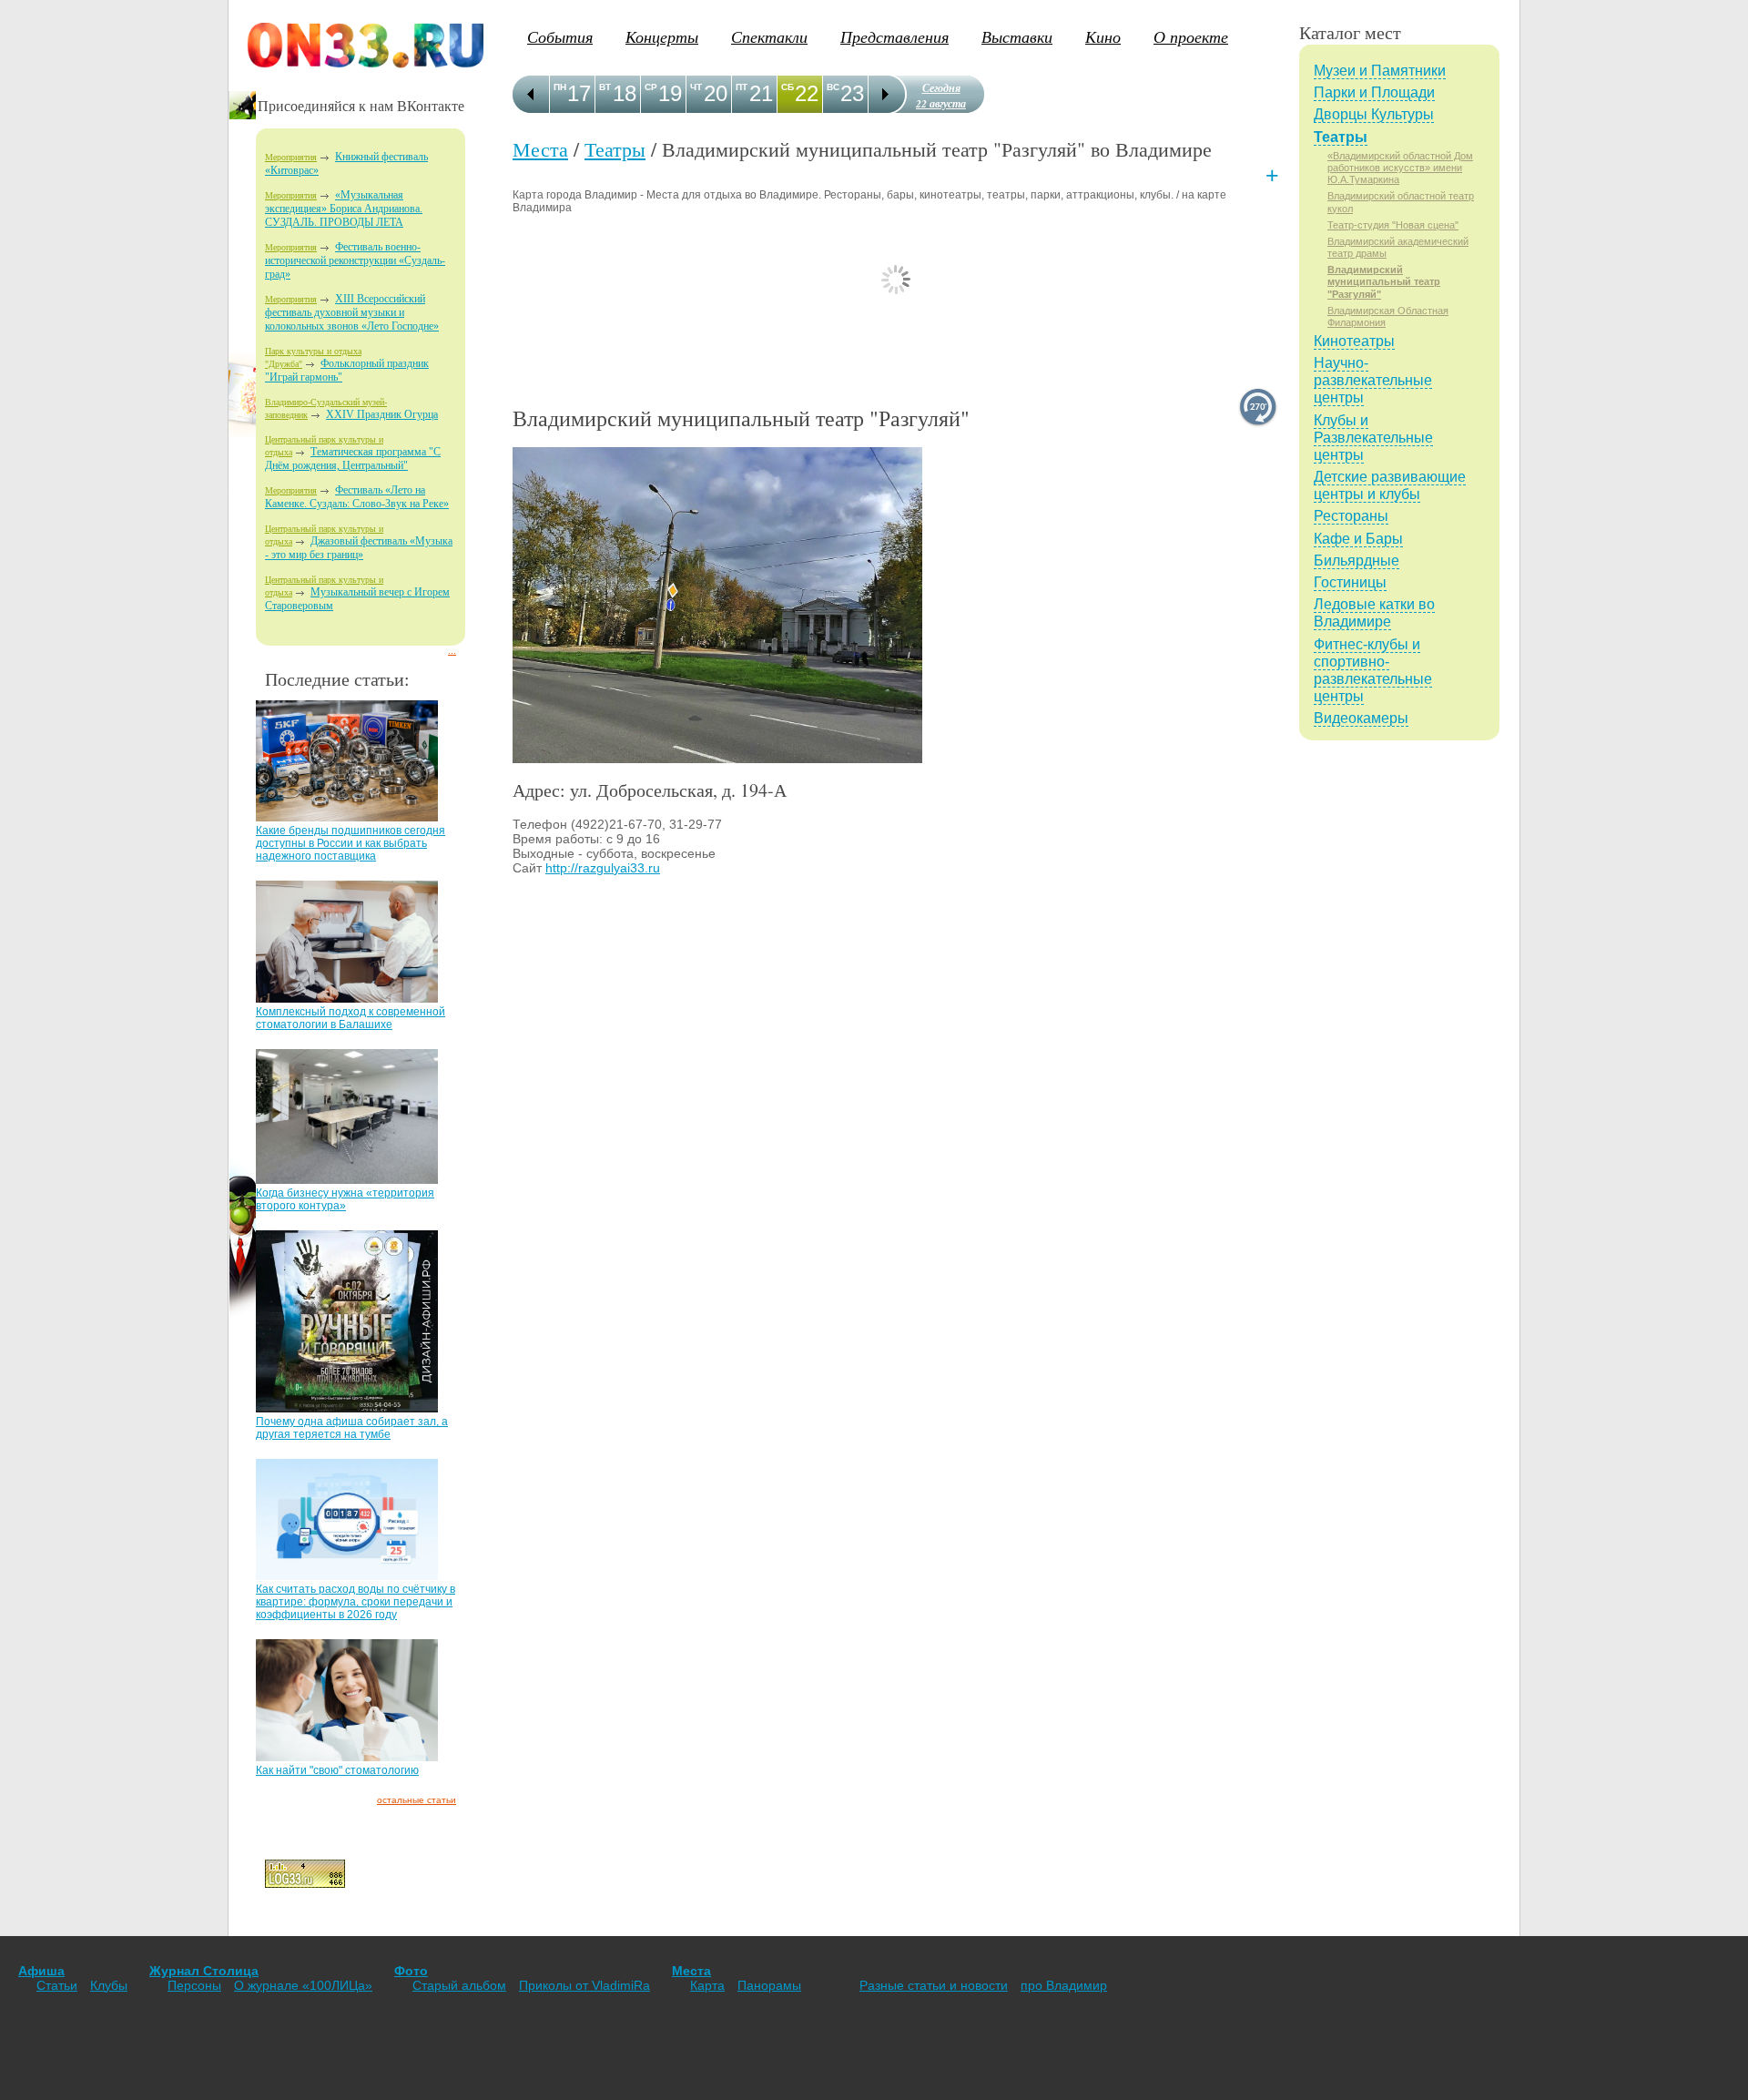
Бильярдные (1357, 561)
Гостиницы (1350, 582)
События (560, 36)
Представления (894, 36)
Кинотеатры (1354, 341)
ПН (560, 87)
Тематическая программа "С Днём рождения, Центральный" (353, 459)
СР (651, 87)
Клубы (109, 1985)
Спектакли (769, 36)
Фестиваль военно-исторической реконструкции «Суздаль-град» (355, 260)
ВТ (605, 87)
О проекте (1191, 36)
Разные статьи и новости (934, 1985)
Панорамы (769, 1985)
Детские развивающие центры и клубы (1390, 485)
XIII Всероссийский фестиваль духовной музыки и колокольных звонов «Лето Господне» (352, 312)
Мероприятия (291, 157)
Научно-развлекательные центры (1373, 380)
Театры (615, 149)
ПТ (742, 87)
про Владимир (1064, 1985)
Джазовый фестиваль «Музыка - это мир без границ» (359, 548)
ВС (833, 87)
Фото (411, 1971)
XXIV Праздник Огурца (382, 414)
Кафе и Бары (1358, 539)
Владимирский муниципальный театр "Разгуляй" (1384, 281)
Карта (707, 1985)
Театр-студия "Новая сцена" (1393, 225)
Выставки (1017, 36)
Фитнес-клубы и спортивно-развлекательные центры (1373, 671)
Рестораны (1351, 516)
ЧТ (696, 87)
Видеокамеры (1361, 718)
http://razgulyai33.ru (603, 868)
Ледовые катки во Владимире (1374, 613)
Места (540, 149)
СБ (788, 87)
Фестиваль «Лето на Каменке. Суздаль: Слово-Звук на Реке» (357, 497)
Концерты (662, 36)
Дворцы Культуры (1374, 114)
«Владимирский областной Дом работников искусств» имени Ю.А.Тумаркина (1400, 168)
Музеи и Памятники (1380, 71)
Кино (1103, 36)
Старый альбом (459, 1985)
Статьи (57, 1985)
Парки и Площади (1374, 92)
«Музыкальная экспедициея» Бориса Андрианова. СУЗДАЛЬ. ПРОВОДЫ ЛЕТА (344, 209)
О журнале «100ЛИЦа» (303, 1985)
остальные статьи (417, 1800)
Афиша (41, 1971)
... (452, 651)
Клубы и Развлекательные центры (1373, 438)
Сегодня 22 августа (941, 96)
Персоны (194, 1985)
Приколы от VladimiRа (584, 1985)
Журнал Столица (204, 1971)
